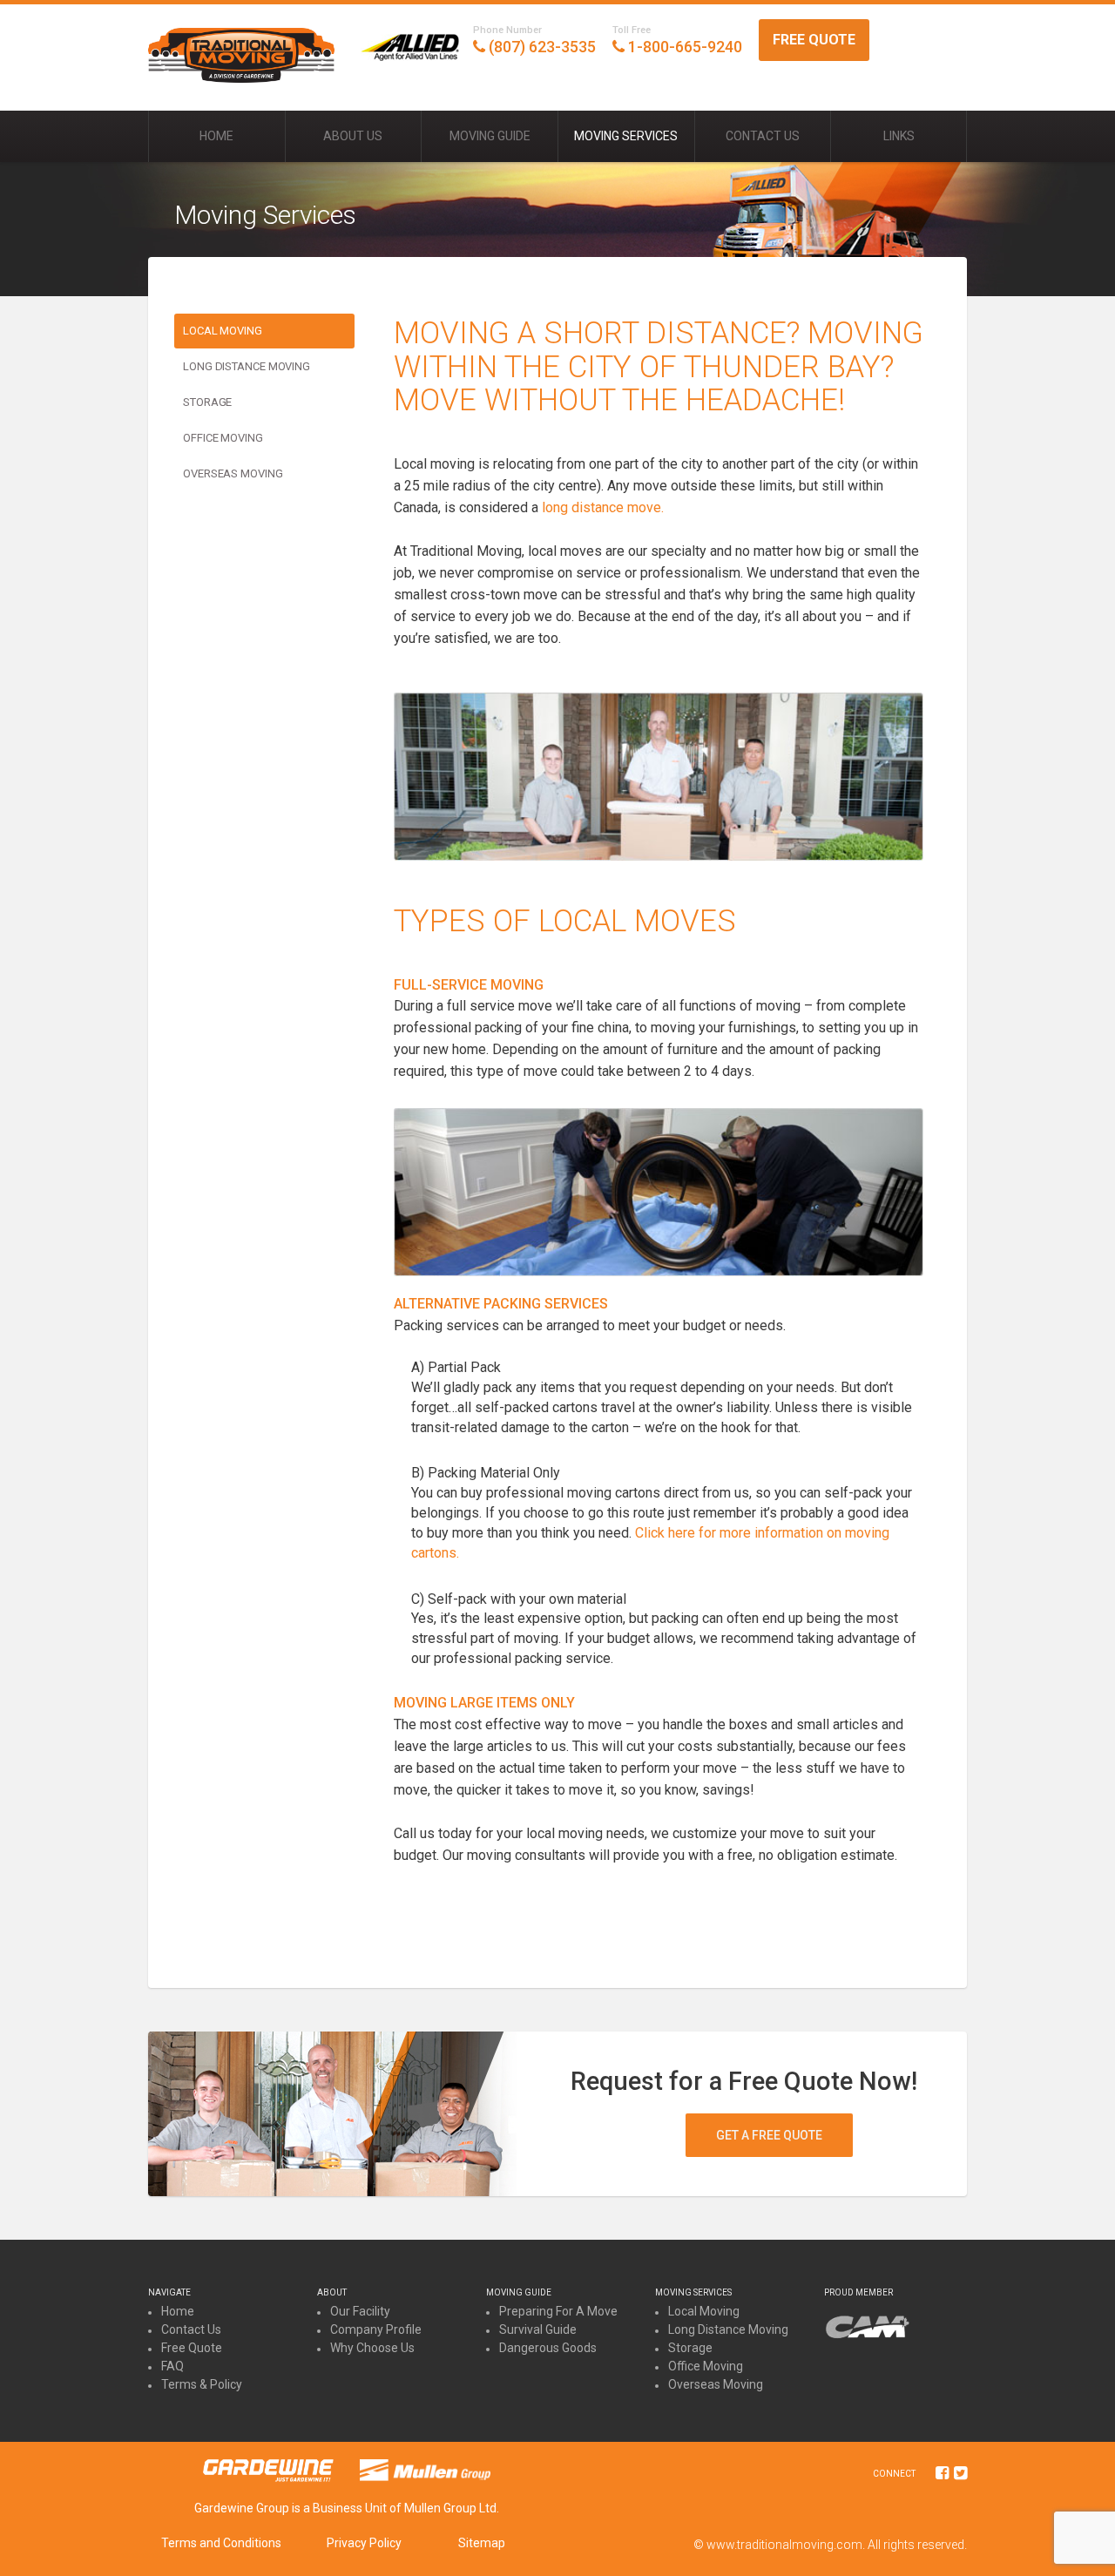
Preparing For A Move (558, 2311)
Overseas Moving (233, 473)
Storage (207, 402)
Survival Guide (538, 2329)
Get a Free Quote (769, 2135)
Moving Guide (490, 136)
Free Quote (814, 40)
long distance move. (603, 507)
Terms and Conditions (221, 2543)
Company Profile (376, 2329)
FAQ (172, 2366)
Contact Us (763, 136)
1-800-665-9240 (677, 40)
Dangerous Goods (548, 2348)
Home (216, 136)
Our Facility (360, 2311)
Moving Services (626, 136)
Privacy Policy (364, 2543)
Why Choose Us (372, 2348)
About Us (353, 136)
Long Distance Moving (247, 366)
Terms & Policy (202, 2384)
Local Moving (223, 331)
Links (899, 136)
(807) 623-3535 (534, 40)
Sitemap (482, 2543)
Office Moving (223, 438)
